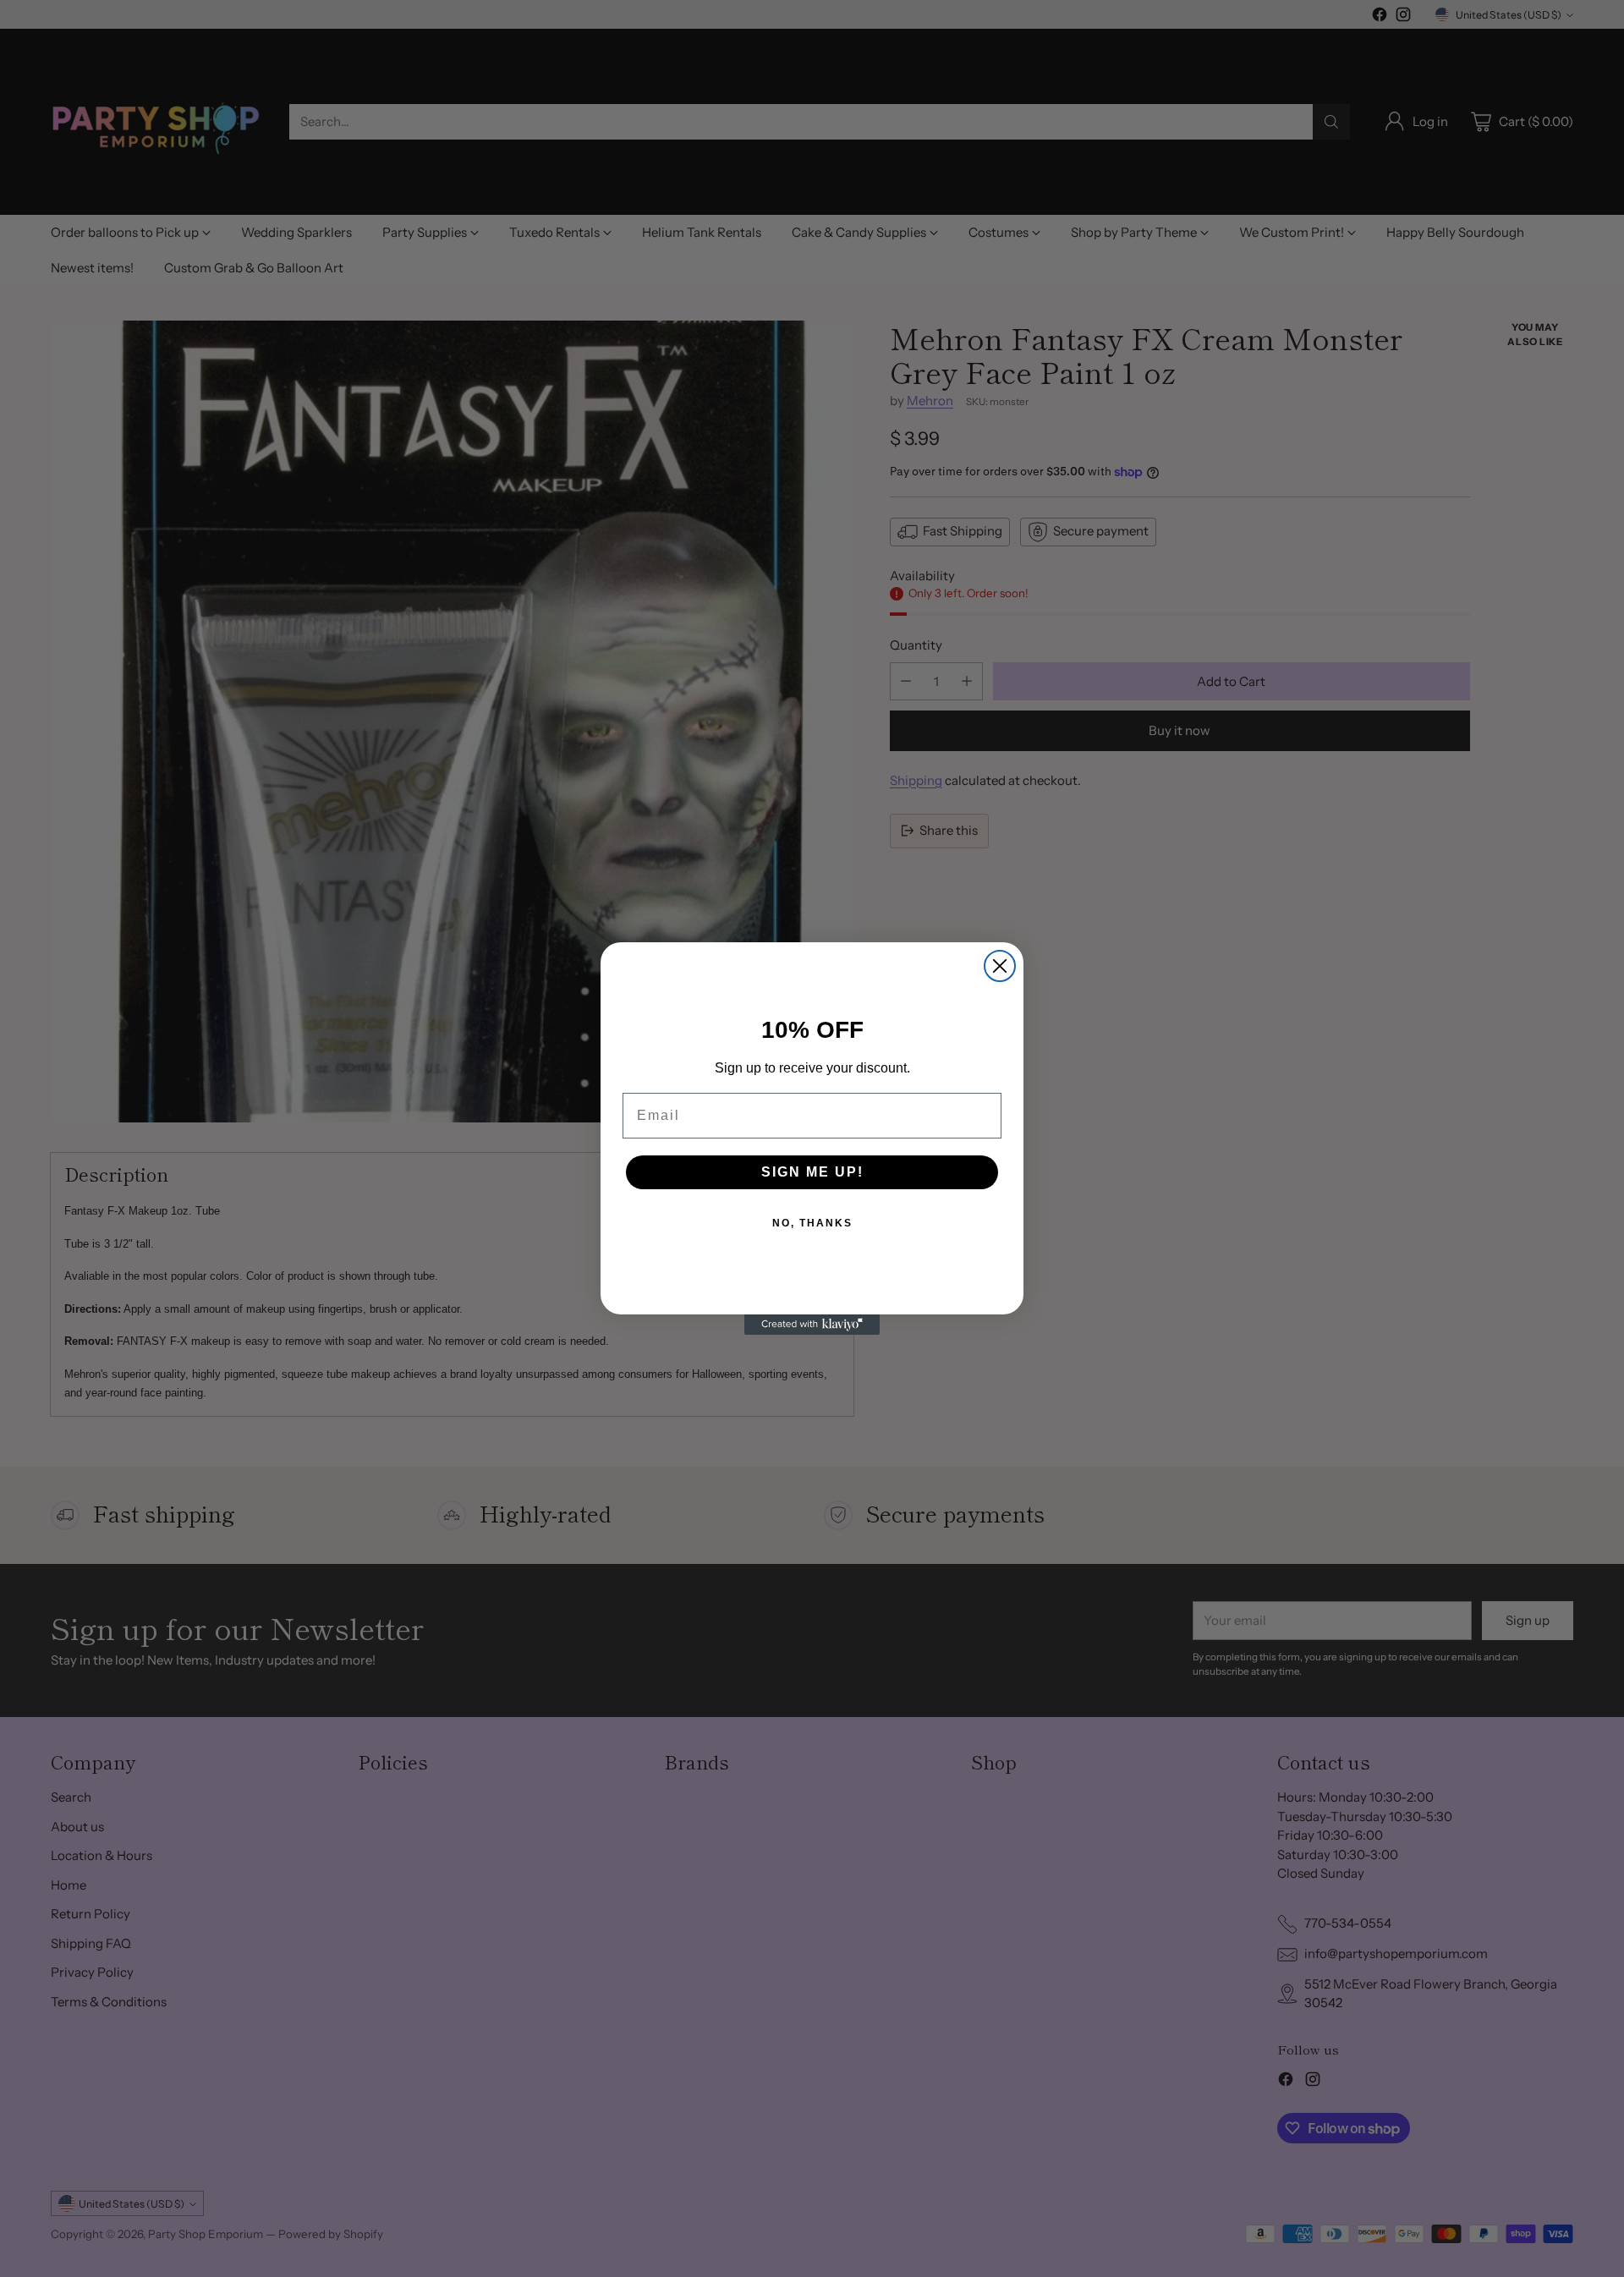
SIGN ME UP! (812, 1172)
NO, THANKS (812, 1223)
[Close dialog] (1000, 966)
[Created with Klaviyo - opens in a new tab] (812, 1325)
